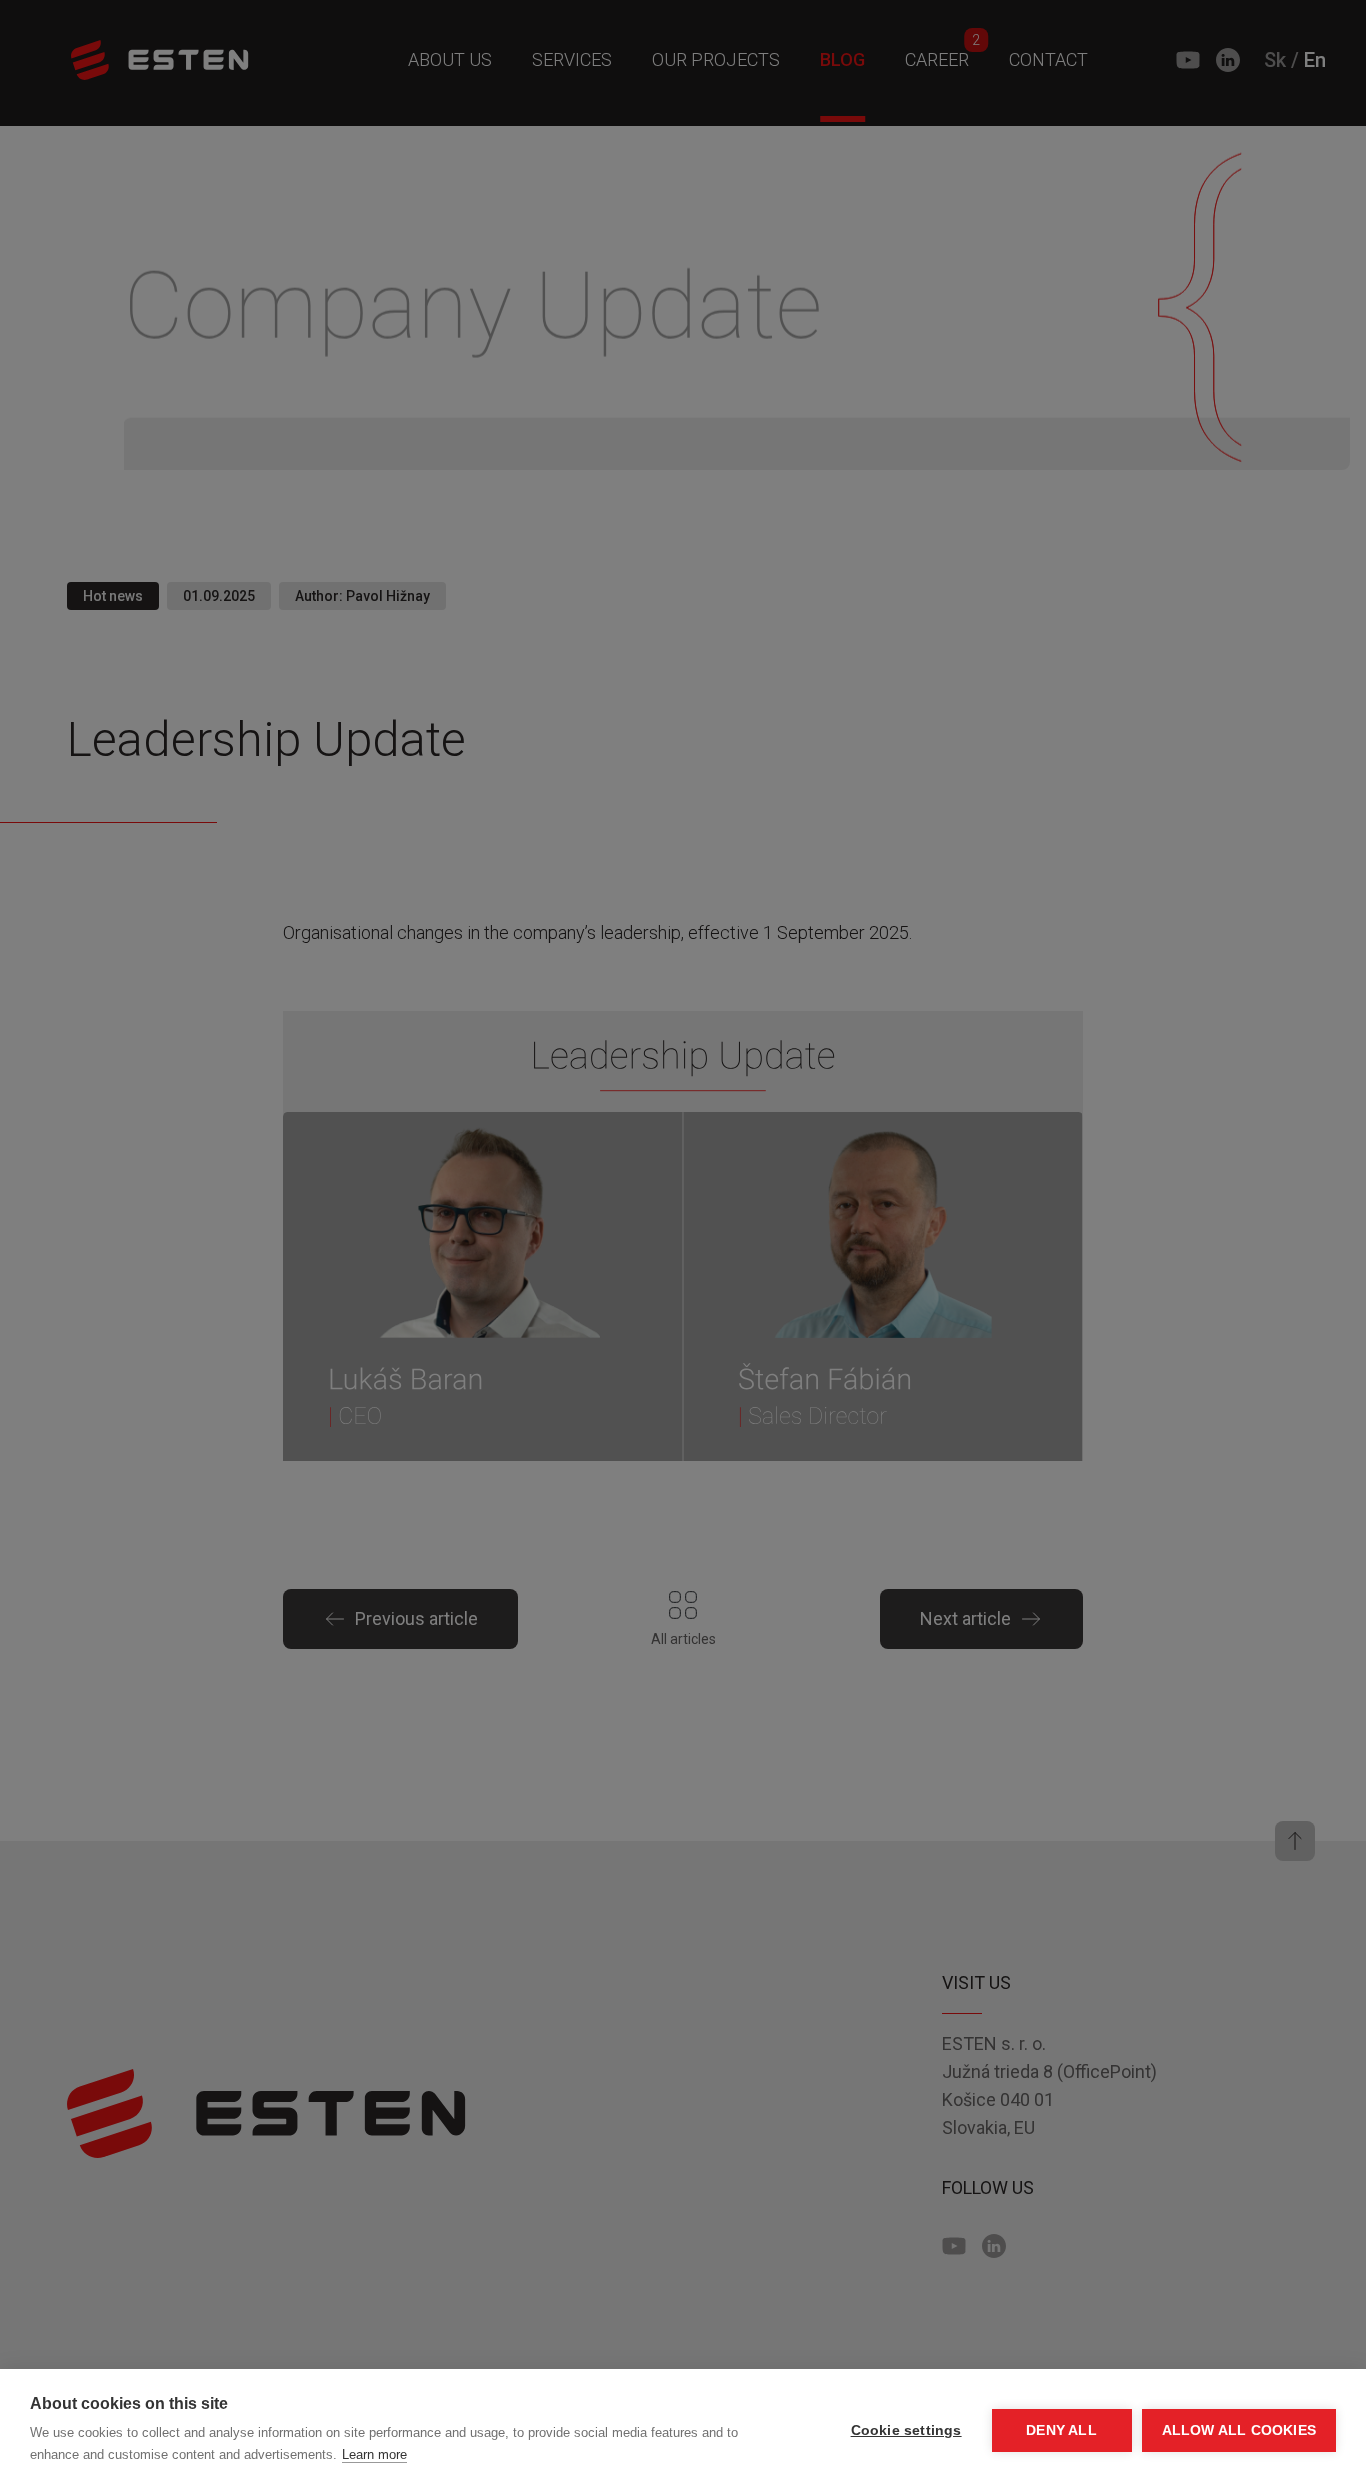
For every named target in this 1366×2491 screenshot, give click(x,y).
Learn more (374, 2454)
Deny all (1061, 2430)
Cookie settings (906, 2430)
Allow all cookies (1239, 2430)
